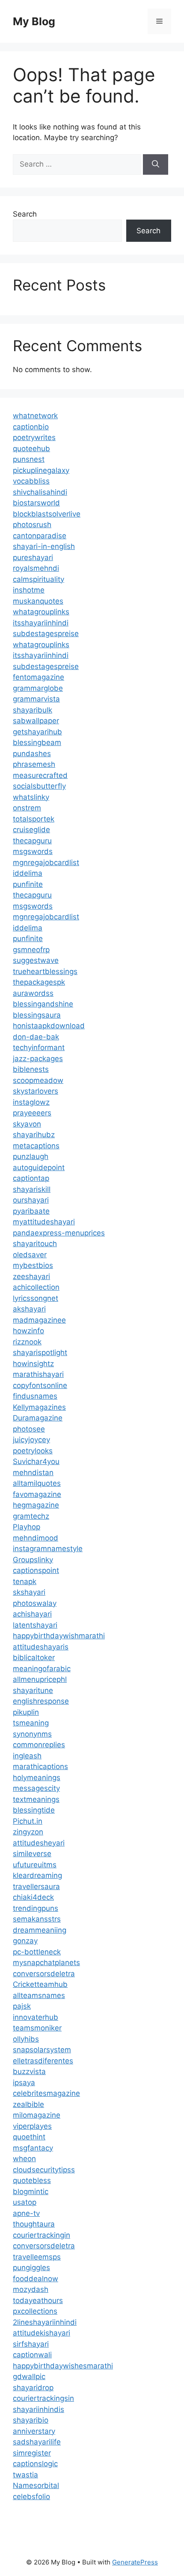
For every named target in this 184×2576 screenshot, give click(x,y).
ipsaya (24, 2083)
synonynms (32, 1734)
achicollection (36, 1287)
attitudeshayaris (41, 1647)
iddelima (28, 873)
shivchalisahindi (40, 492)
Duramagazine (38, 1418)
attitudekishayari (42, 2333)
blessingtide (34, 1810)
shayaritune (33, 1690)
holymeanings (37, 1778)
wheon (24, 2159)
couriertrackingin (42, 2235)
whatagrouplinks (41, 612)
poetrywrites (34, 437)
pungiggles (31, 2268)
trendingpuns (36, 1908)
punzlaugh (31, 1156)
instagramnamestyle (48, 1549)
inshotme (29, 590)
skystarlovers (36, 1091)
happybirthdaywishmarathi (59, 1636)
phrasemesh (34, 764)
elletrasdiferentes (43, 2061)
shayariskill (32, 1189)
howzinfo (28, 1331)
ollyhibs (26, 2039)
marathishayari (38, 1374)
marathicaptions (40, 1766)
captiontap (31, 1178)
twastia (25, 2475)
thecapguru (32, 841)
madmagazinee (39, 1320)
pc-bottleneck (37, 1952)
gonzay (25, 1941)
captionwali (32, 2355)
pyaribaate (31, 1211)
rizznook (27, 1342)
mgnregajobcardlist (46, 863)
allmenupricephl (40, 1679)
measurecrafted (40, 775)
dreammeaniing (40, 1930)
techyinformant (39, 1047)
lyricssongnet (36, 1298)
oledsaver (30, 1255)
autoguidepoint (39, 1168)
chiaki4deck (33, 1897)
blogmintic (31, 2192)
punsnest (29, 459)
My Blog (34, 21)
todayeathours (38, 2300)
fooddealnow (36, 2279)
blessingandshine (43, 1004)
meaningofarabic (42, 1669)
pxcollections (35, 2311)
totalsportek (34, 819)
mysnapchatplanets (46, 1963)
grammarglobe (38, 688)
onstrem (27, 808)
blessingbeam (37, 742)
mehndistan (33, 1473)
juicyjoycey (31, 1440)
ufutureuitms (35, 1865)
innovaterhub (36, 2017)
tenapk (25, 1581)
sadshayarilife (37, 2442)
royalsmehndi (36, 568)
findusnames (35, 1396)
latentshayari (35, 1625)
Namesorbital (36, 2485)
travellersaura (36, 1887)
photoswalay (35, 1603)
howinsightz (33, 1364)
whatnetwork (35, 416)
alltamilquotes (37, 1483)
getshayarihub (37, 732)
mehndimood (36, 1538)
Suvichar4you (36, 1461)
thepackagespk (39, 982)
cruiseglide (31, 830)
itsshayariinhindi (41, 623)
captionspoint (36, 1570)
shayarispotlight (40, 1353)
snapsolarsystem (42, 2050)
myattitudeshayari (44, 1222)
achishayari (32, 1614)
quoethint (29, 2137)
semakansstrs (37, 1919)
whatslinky (31, 797)
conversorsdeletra (44, 1974)
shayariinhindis (39, 2409)
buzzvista (29, 2071)
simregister (32, 2453)
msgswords (33, 851)
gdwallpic (29, 2376)
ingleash (27, 1756)
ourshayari (31, 1200)
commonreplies (39, 1745)
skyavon (27, 1124)
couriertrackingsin (43, 2398)
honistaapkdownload (49, 1026)
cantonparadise (40, 536)
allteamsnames (39, 1995)
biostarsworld (36, 503)
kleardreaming (37, 1875)
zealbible (28, 2104)
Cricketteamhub (40, 1984)
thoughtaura (34, 2224)
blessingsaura (37, 1015)
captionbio (31, 427)
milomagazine (37, 2115)
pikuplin (26, 1712)
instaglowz (31, 1102)
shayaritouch (35, 1244)
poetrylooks (33, 1451)
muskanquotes (38, 601)
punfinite (28, 884)
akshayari (29, 1309)
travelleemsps (37, 2257)
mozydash (31, 2289)
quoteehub (31, 449)
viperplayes (32, 2126)
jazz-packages (38, 1059)
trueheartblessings (45, 971)
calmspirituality (39, 579)
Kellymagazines (39, 1407)
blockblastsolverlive (47, 514)
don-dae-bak (36, 1037)
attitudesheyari (39, 1843)
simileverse (32, 1854)
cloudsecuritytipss (44, 2170)
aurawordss (33, 993)
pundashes (32, 754)
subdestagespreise (46, 634)
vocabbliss (31, 481)
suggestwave (36, 960)
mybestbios (33, 1265)
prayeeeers (32, 1113)
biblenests (31, 1069)
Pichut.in (28, 1821)
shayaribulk (33, 710)
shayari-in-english (44, 546)
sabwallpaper (36, 721)
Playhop (27, 1527)
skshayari (29, 1592)
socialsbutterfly (39, 786)
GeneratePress (135, 2562)
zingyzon (28, 1832)
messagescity (36, 1788)
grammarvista (36, 699)
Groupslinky (33, 1560)
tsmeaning (31, 1723)
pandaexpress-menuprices (59, 1233)
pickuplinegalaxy (41, 470)
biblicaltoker (34, 1658)
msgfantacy (33, 2148)
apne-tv (26, 2213)
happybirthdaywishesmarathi (63, 2366)
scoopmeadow (38, 1080)
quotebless (32, 2180)
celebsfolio (31, 2497)
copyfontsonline (40, 1385)
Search (25, 214)
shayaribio (31, 2420)
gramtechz (31, 1516)
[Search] (156, 164)
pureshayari (33, 557)
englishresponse (41, 1701)
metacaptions (36, 1146)
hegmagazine (36, 1505)
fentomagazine (39, 677)
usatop (25, 2202)
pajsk (22, 2006)
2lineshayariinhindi (45, 2322)
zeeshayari (31, 1276)
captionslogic (35, 2464)
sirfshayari (31, 2344)
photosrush (32, 525)
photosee (29, 1429)
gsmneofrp (31, 950)
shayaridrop (33, 2388)
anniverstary (34, 2431)
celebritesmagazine (46, 2093)
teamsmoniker (37, 2028)
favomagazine (37, 1494)
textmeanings (36, 1799)
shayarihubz (34, 1135)
